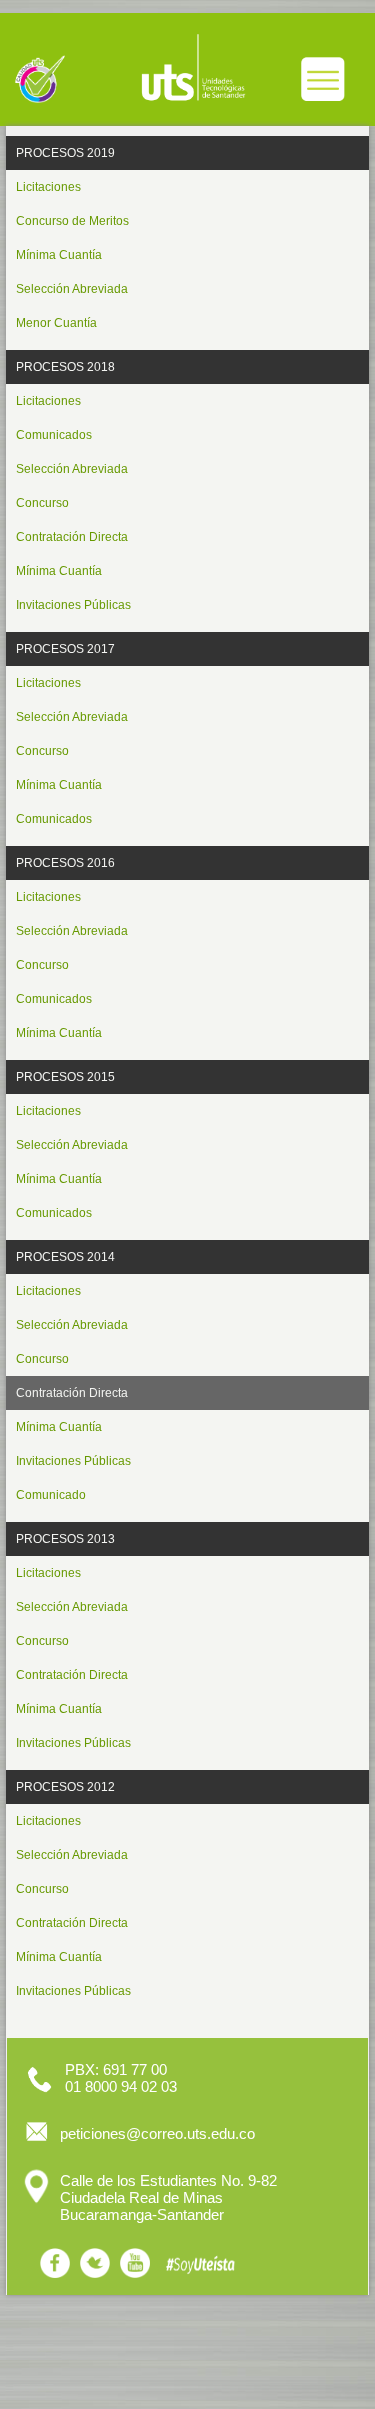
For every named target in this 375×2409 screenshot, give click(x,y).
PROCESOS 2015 (65, 1077)
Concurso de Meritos (72, 221)
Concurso (42, 503)
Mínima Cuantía (59, 255)
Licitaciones (48, 187)
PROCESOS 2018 (65, 367)
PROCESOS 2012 (65, 1787)
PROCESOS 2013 (65, 1539)
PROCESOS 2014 (65, 1257)
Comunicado (51, 1495)
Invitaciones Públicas (73, 605)
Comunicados (54, 435)
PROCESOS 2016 (65, 863)
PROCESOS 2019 (65, 153)
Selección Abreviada (72, 289)
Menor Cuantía (56, 323)
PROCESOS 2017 (65, 649)
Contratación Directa (72, 537)
